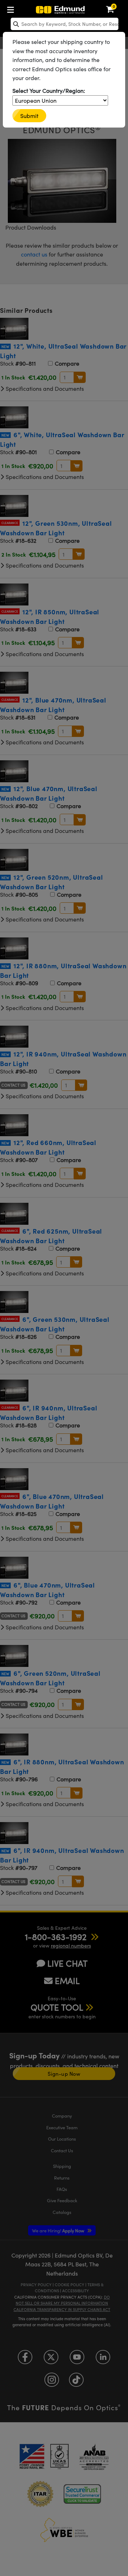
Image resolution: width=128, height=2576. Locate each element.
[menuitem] (12, 8)
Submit (29, 116)
